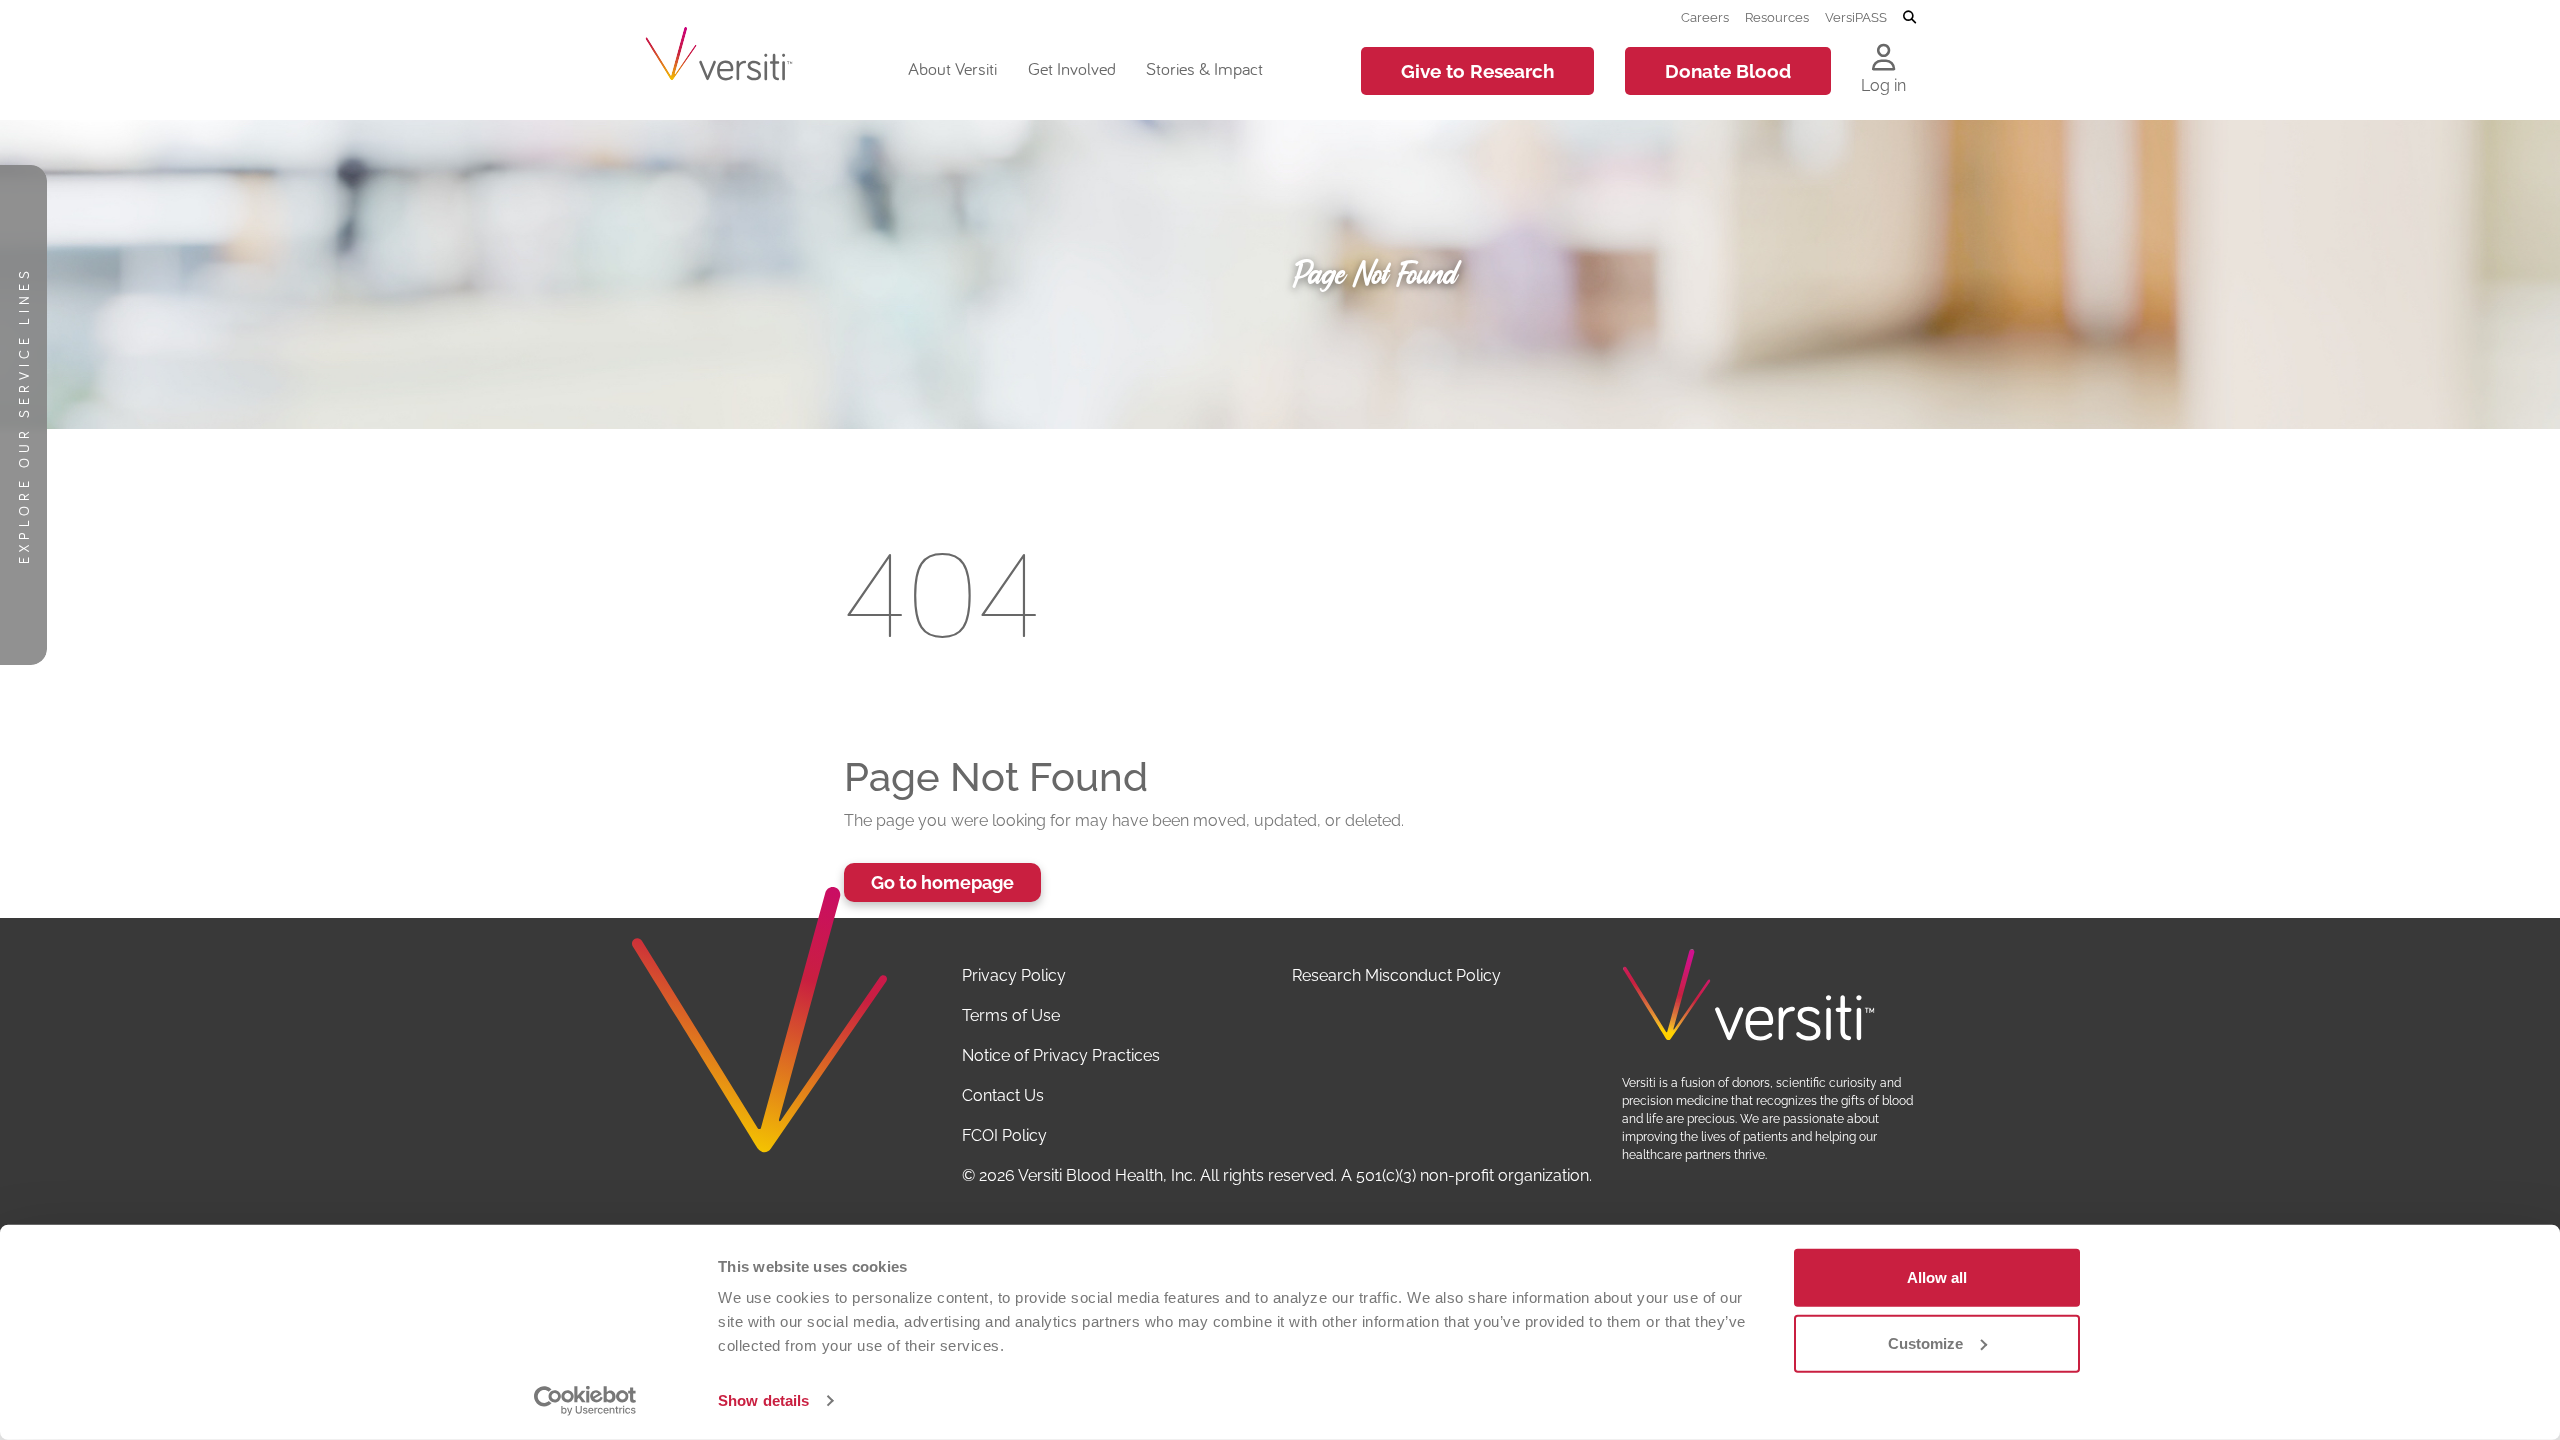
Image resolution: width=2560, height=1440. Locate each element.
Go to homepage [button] (942, 882)
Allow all (1937, 1277)
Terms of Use (1011, 1015)
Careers (1705, 17)
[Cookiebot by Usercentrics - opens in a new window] (585, 1401)
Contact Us (1003, 1095)
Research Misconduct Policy (1396, 975)
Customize (1925, 1342)
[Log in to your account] (1883, 59)
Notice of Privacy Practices (1061, 1055)
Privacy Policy (1014, 975)
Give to (1477, 71)
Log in (1883, 85)
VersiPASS (1856, 17)
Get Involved (1072, 68)
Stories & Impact (1204, 68)
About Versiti (952, 68)
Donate (1728, 71)
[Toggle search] (1909, 18)
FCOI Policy (1004, 1135)
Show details (763, 1400)
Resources (1777, 17)
